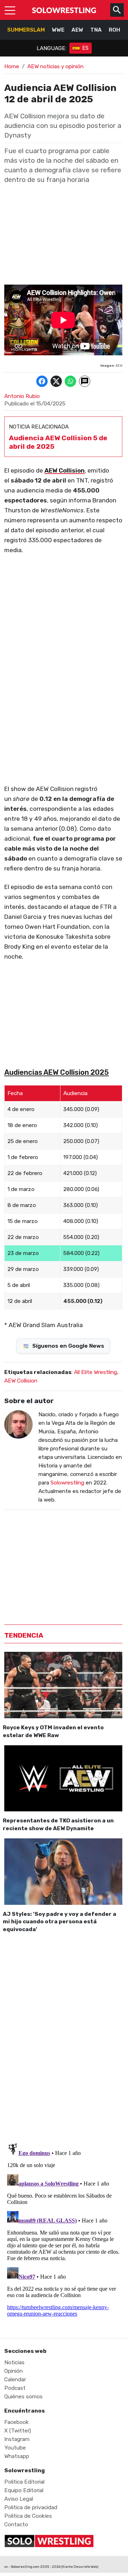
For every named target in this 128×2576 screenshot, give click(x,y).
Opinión (14, 2371)
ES (86, 48)
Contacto (16, 2524)
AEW (77, 30)
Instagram (17, 2439)
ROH (114, 30)
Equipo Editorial (24, 2490)
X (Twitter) (18, 2431)
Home (12, 66)
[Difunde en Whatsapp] (70, 381)
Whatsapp (17, 2456)
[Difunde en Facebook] (42, 381)
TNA (96, 30)
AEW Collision (65, 470)
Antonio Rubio (22, 396)
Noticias (14, 2362)
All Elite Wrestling (95, 1372)
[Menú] (10, 10)
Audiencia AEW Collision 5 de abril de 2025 (58, 442)
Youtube (15, 2448)
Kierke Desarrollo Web (80, 2567)
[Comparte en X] (56, 381)
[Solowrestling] (64, 10)
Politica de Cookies (28, 2516)
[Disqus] (63, 2037)
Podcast (15, 2388)
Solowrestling (67, 1483)
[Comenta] (85, 381)
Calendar (15, 2380)
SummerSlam (26, 30)
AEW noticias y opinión (55, 66)
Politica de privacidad (31, 2507)
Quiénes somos (23, 2397)
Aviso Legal (19, 2499)
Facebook (17, 2422)
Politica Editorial (24, 2482)
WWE (58, 30)
